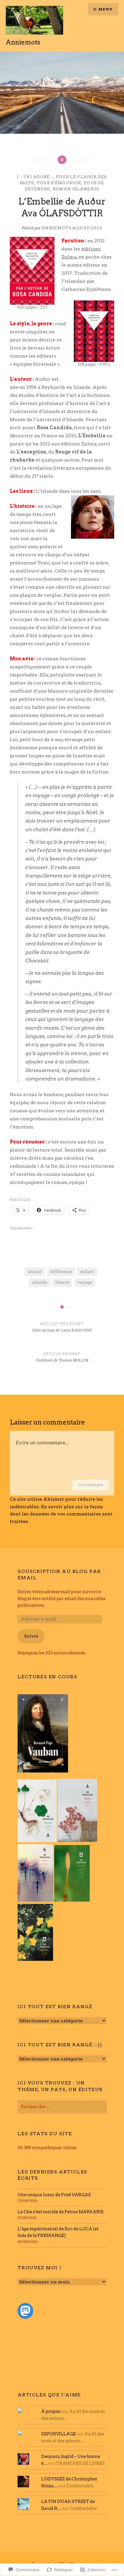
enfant (87, 1272)
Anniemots (23, 42)
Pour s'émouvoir (59, 183)
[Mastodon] (25, 2311)
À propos (51, 2411)
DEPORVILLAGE (59, 2434)
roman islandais (76, 189)
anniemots (57, 228)
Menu (106, 9)
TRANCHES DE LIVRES (80, 2463)
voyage (85, 1282)
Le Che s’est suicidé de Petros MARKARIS (61, 2212)
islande (40, 1282)
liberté (62, 1282)
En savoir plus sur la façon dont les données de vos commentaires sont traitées (61, 1514)
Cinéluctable (80, 2486)
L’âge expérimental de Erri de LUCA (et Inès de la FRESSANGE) (58, 2232)
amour (35, 1272)
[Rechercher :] (62, 2107)
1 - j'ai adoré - (35, 177)
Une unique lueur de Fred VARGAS (54, 2195)
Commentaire (91, 1485)
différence (61, 1272)
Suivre (31, 1636)
